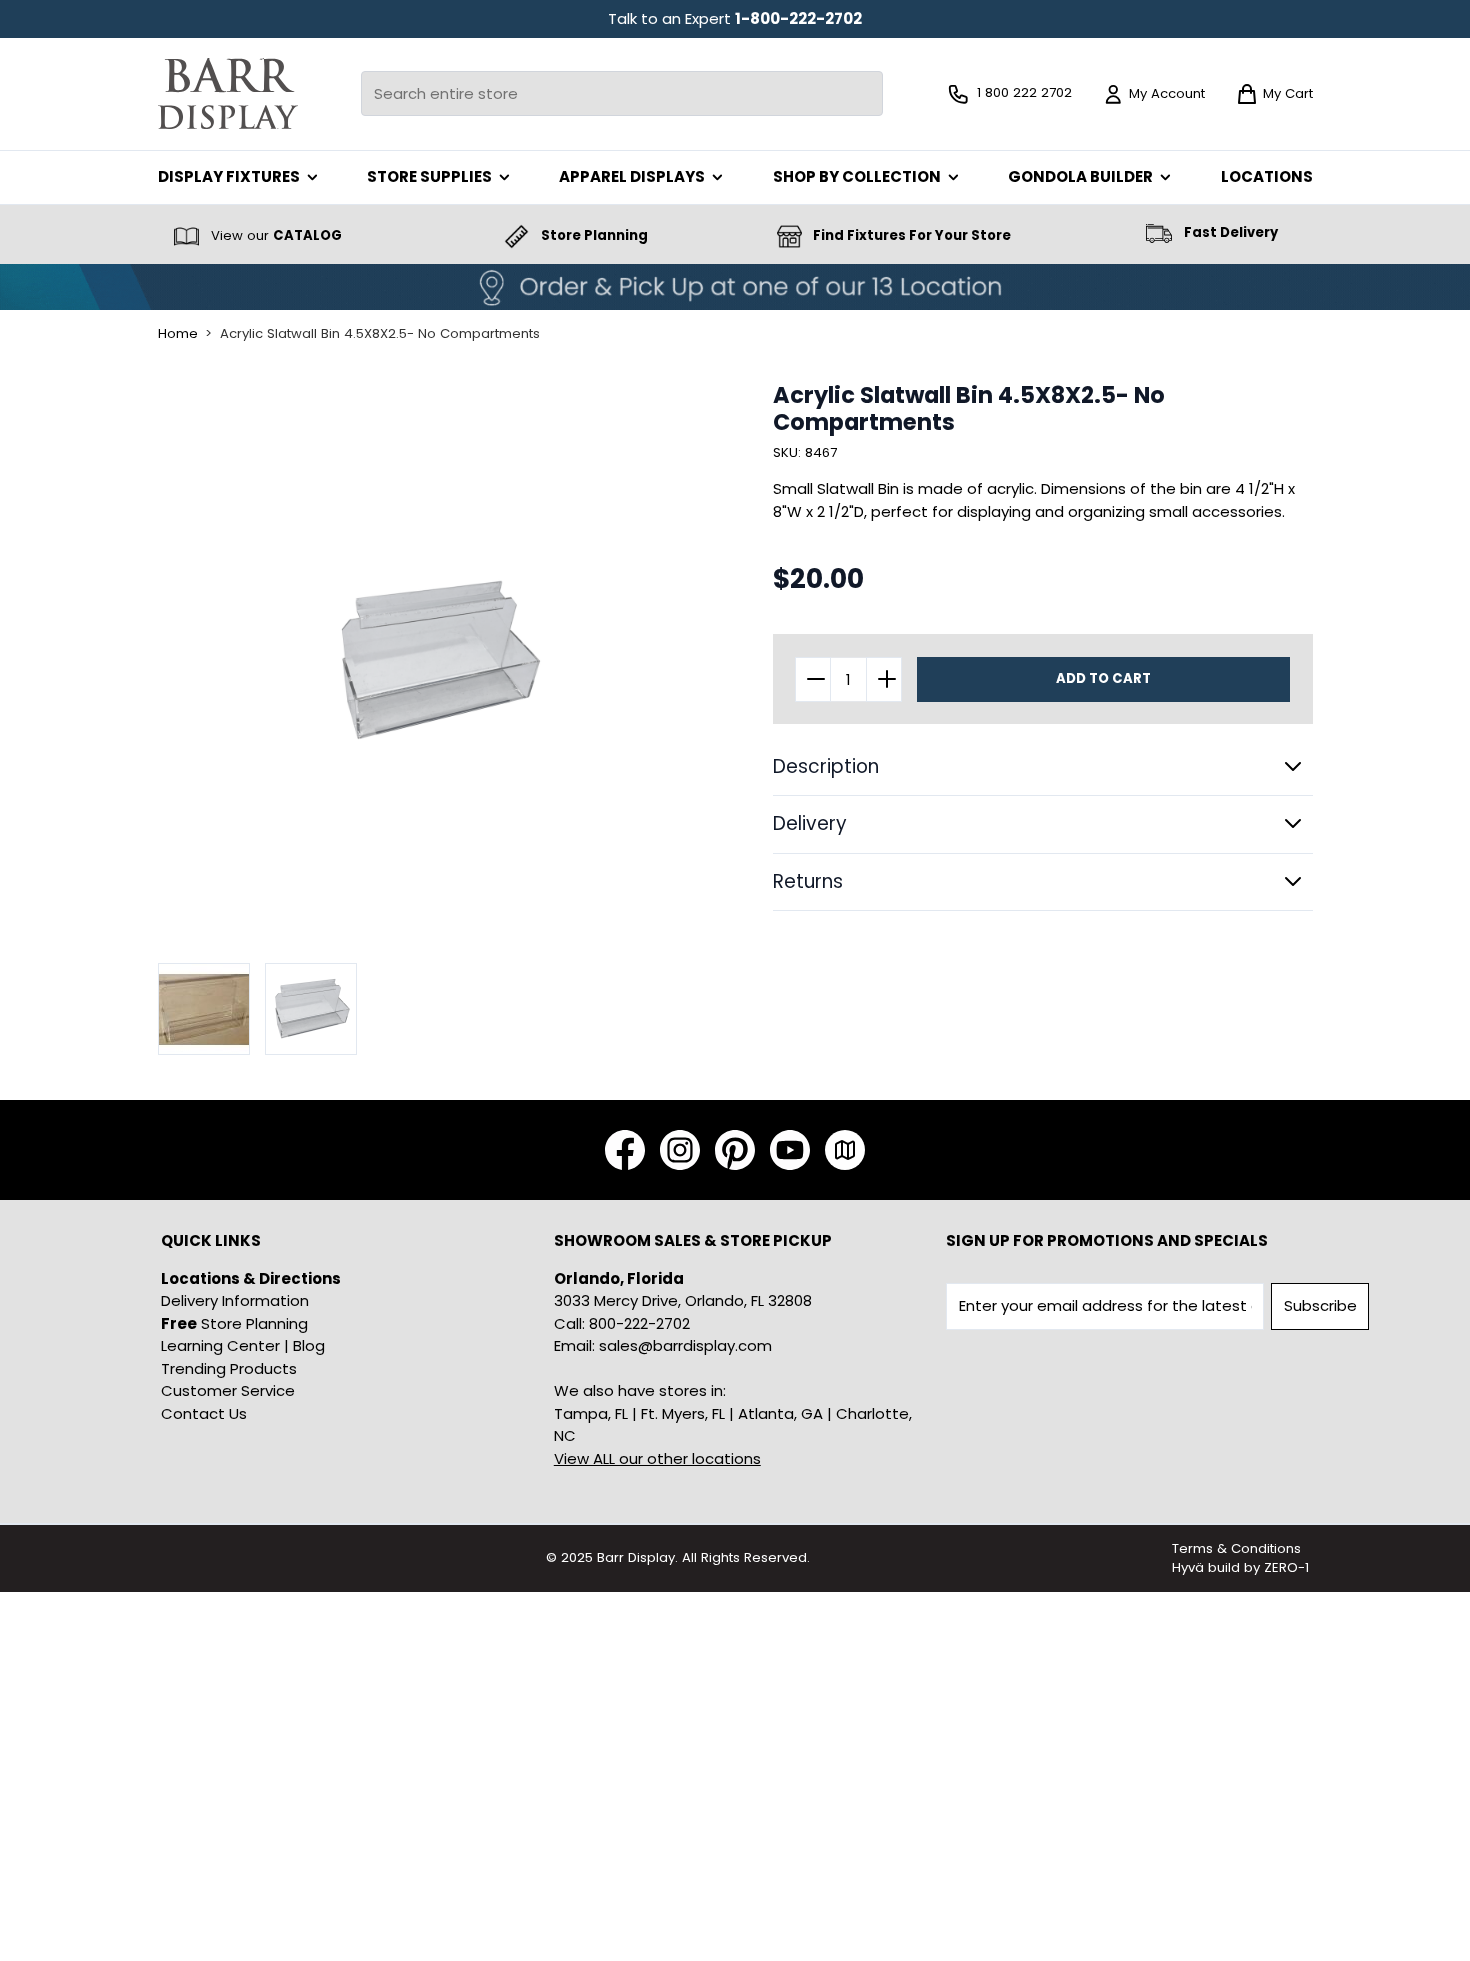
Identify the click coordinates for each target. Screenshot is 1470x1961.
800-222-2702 (639, 1323)
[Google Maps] (845, 1150)
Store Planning (234, 1323)
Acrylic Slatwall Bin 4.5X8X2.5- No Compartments (380, 334)
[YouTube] (790, 1150)
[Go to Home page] (228, 93)
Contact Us (204, 1413)
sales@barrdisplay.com (685, 1345)
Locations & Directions (251, 1278)
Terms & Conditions (1236, 1548)
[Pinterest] (735, 1150)
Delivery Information (235, 1300)
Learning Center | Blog (243, 1345)
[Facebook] (625, 1150)
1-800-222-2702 (798, 18)
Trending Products (229, 1368)
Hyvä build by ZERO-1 (1240, 1567)
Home (178, 334)
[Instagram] (680, 1150)
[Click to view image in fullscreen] (437, 661)
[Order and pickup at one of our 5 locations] (735, 287)
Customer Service (228, 1390)
